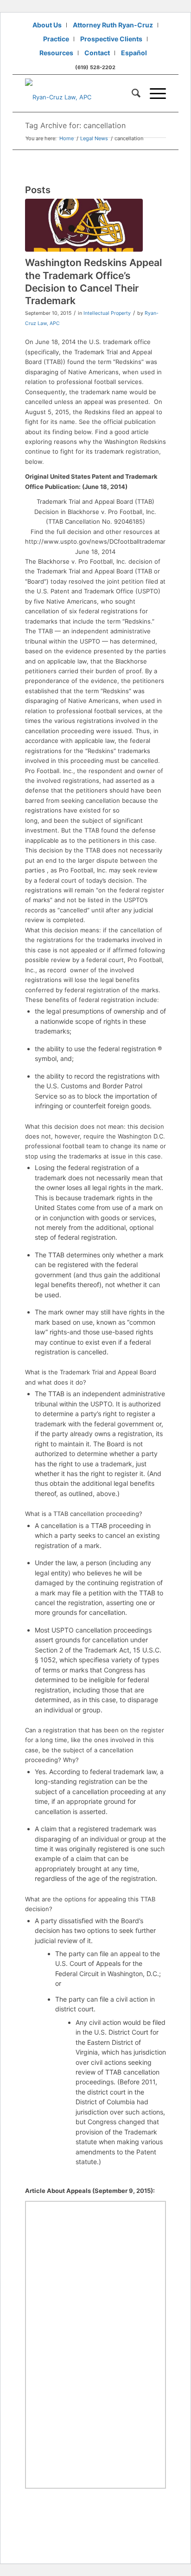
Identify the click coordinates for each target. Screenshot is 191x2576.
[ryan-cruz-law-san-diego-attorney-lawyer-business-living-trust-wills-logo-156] (81, 93)
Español (134, 53)
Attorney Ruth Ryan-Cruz (113, 25)
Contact (97, 53)
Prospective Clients (111, 39)
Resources (56, 53)
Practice (56, 39)
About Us (47, 25)
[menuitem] (47, 25)
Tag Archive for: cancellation (75, 125)
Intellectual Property (107, 313)
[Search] (131, 93)
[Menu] (153, 93)
